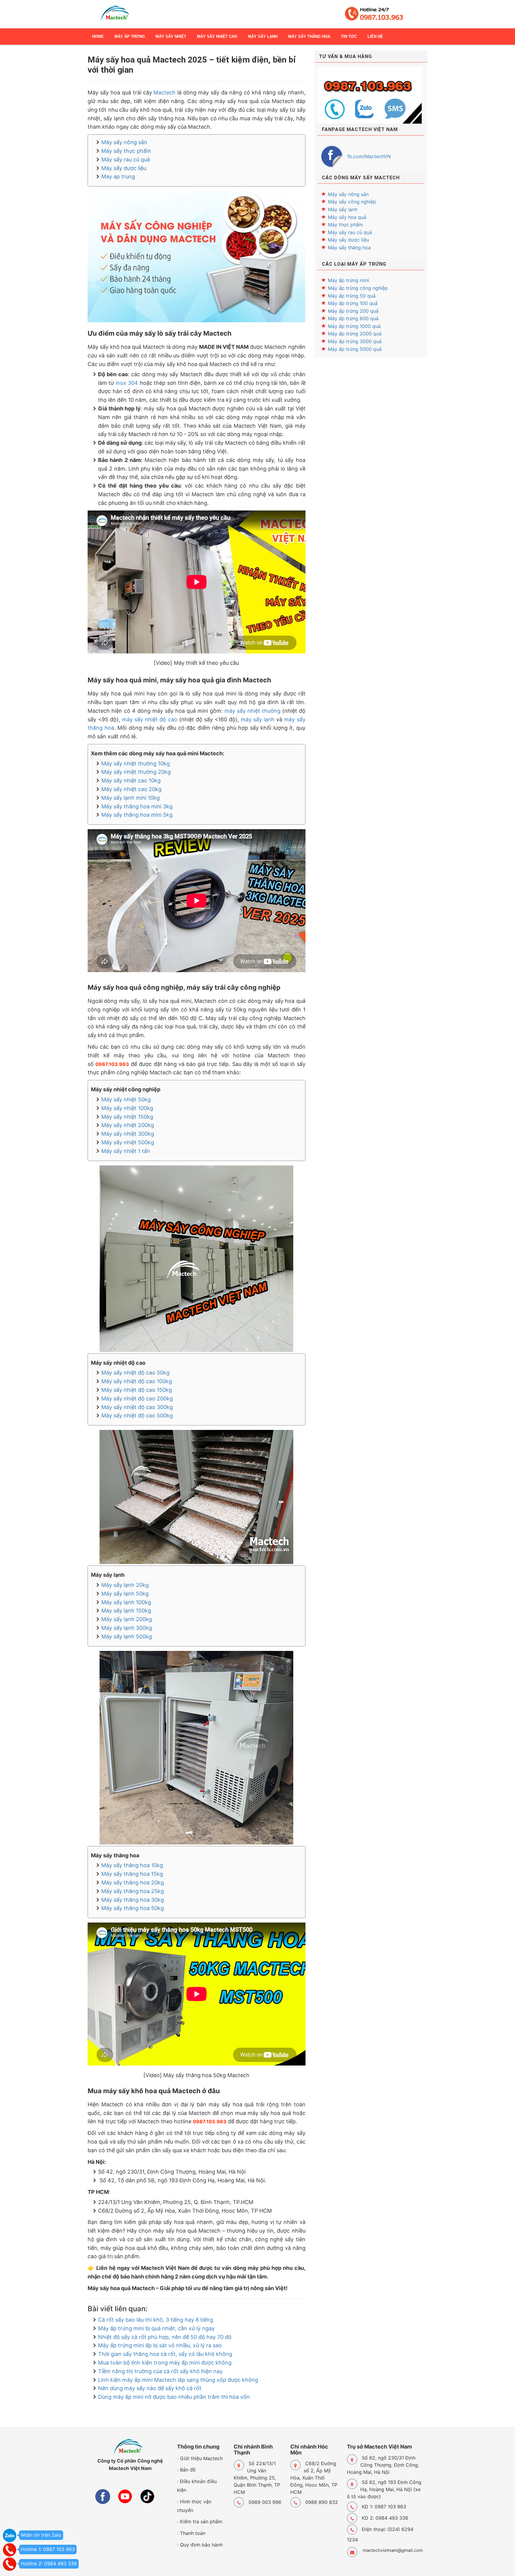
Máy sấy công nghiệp (352, 202)
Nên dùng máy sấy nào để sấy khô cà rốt (150, 2388)
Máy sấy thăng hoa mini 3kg (137, 806)
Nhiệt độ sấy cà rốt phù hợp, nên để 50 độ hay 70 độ (165, 2337)
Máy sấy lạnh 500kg (127, 1636)
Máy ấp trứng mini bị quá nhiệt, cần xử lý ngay (156, 2328)
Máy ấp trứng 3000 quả (355, 341)
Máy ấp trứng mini (348, 280)
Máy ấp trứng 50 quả (352, 296)
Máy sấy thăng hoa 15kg (132, 1874)
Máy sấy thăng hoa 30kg (133, 1900)
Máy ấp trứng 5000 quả (355, 349)
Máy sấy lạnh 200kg (127, 1619)
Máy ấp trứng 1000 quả (354, 326)
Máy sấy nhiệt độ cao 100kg (137, 1381)
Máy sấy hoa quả (347, 217)
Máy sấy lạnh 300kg (127, 1628)
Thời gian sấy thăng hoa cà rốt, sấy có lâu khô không (165, 2354)
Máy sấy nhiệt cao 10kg (131, 780)
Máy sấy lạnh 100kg (126, 1602)
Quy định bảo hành (201, 2545)
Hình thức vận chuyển (194, 2506)
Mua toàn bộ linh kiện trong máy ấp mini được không (165, 2363)
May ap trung (118, 176)
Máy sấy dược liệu (124, 168)
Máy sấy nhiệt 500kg (128, 1142)
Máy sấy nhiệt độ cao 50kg (135, 1373)
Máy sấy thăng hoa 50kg (133, 1908)
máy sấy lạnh (258, 719)
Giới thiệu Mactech (201, 2458)
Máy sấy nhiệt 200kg (128, 1125)
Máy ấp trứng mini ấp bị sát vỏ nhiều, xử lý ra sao (160, 2345)
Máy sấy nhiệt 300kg (128, 1134)
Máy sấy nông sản (124, 142)
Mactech (165, 92)
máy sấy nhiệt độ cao (149, 719)
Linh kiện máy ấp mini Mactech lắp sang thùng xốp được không (178, 2380)
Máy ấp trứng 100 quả (353, 303)
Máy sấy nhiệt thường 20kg (136, 772)
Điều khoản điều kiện (197, 2486)
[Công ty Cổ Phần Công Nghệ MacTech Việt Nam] (115, 16)
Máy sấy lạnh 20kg (125, 1585)
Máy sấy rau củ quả (126, 159)
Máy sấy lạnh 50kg (125, 1594)
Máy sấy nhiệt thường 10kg (136, 764)
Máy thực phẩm (345, 225)
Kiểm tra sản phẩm (201, 2521)
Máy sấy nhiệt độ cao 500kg (137, 1415)
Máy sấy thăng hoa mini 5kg (137, 815)
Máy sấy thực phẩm (126, 151)
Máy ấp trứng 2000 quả (355, 334)
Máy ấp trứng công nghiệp (358, 288)
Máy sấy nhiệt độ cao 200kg (137, 1398)
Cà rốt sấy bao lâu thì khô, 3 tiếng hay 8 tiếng (156, 2320)
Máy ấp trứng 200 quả (353, 311)
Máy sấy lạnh (343, 209)
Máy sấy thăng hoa (349, 248)
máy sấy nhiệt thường (252, 711)
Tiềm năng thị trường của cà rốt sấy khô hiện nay (160, 2371)
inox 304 (127, 383)
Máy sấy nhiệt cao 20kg (131, 789)
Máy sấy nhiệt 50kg (126, 1099)
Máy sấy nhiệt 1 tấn (126, 1151)
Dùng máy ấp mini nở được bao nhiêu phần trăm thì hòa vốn (174, 2397)
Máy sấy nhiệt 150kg (127, 1117)
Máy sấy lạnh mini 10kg (131, 798)
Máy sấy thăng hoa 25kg (133, 1891)
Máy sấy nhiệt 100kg (127, 1108)
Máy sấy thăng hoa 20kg (133, 1882)
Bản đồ (188, 2470)
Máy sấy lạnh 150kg (126, 1611)
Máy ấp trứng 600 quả (353, 318)
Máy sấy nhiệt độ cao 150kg (137, 1390)
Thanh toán (193, 2533)
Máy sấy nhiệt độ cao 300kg (137, 1407)
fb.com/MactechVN (369, 156)
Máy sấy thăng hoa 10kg (132, 1865)
